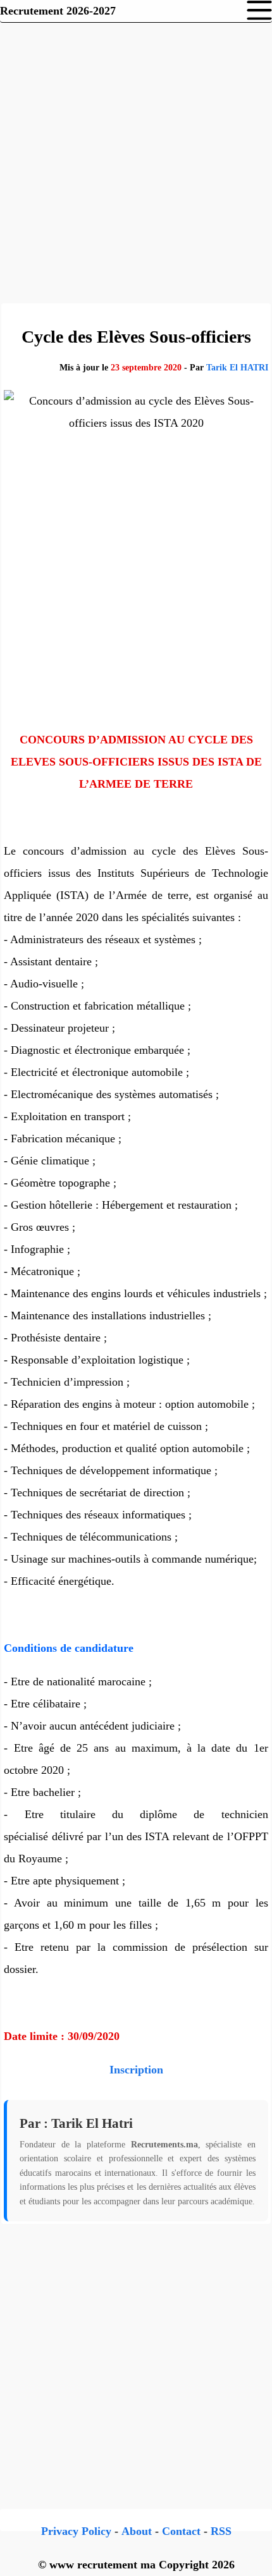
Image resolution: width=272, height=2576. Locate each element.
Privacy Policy (76, 2531)
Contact (181, 2531)
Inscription (136, 2070)
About (137, 2531)
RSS (221, 2531)
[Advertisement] (136, 161)
